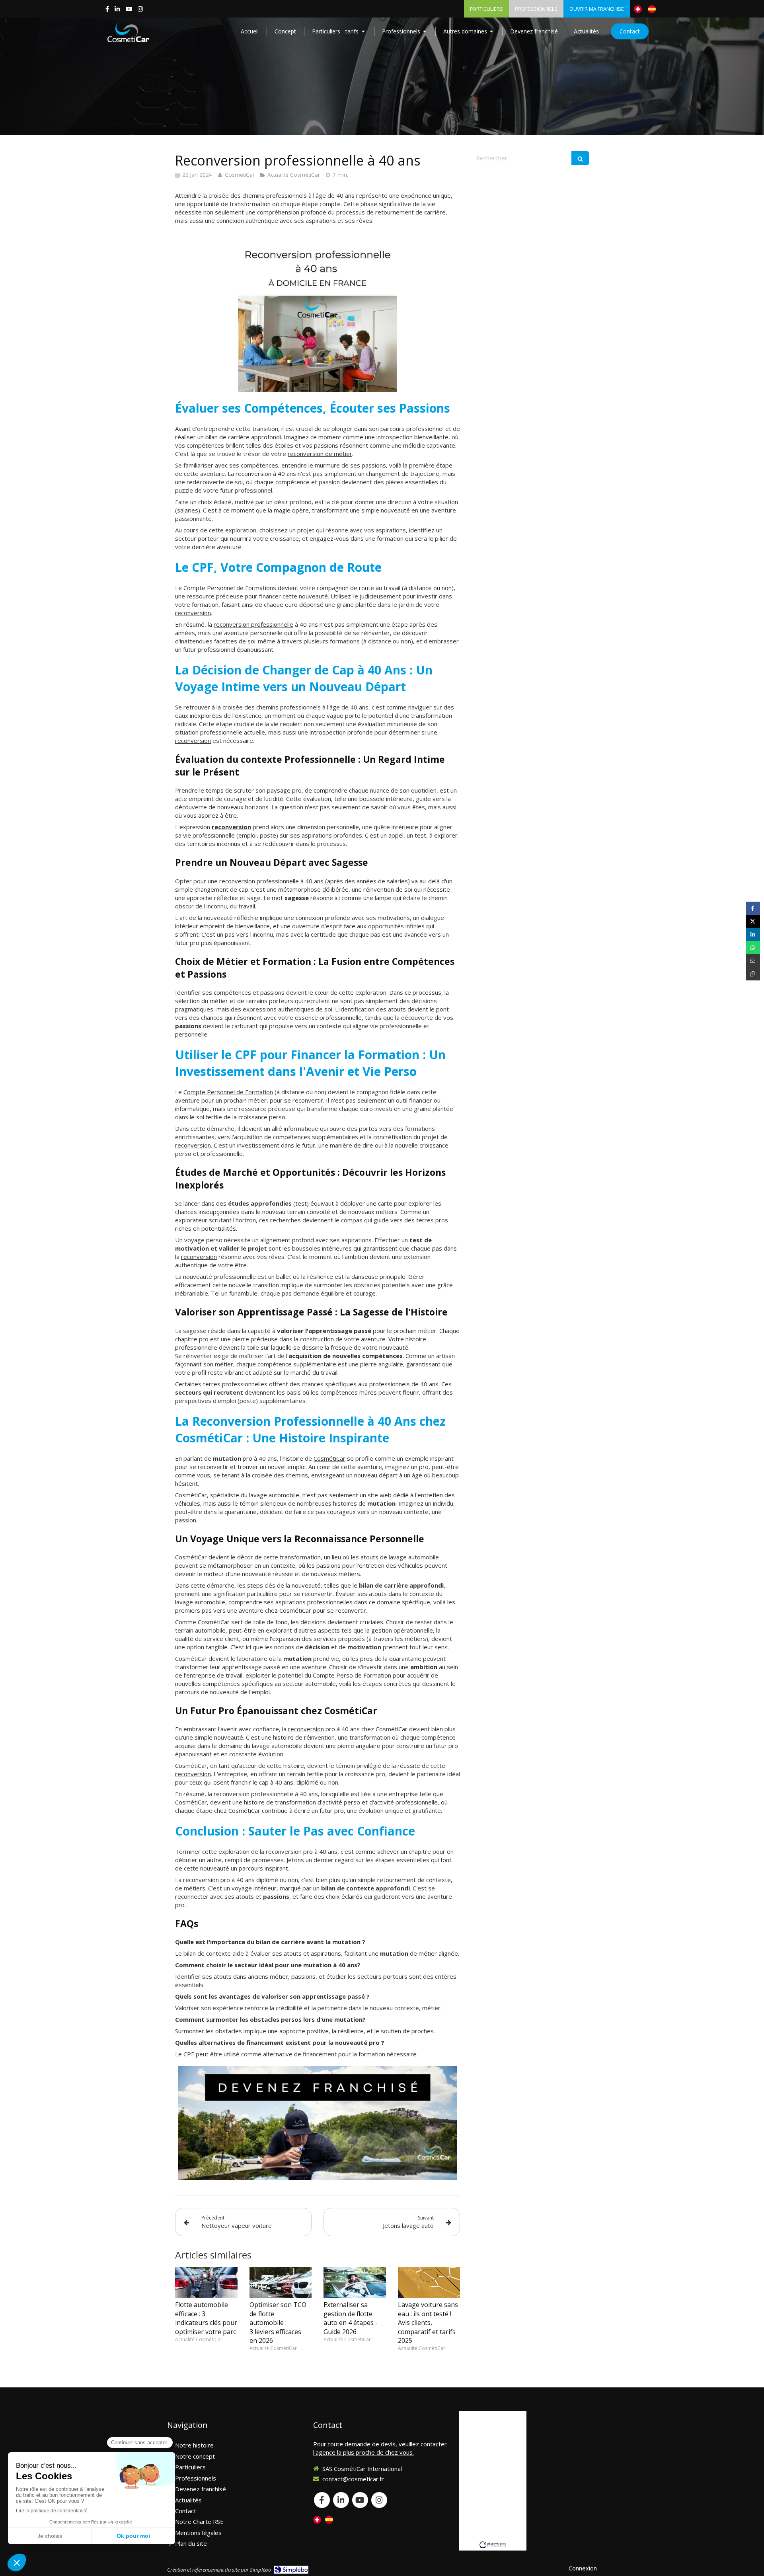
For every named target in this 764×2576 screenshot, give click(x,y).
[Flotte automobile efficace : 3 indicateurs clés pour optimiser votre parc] (206, 2283)
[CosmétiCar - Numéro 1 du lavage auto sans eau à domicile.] (128, 32)
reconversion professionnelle (253, 624)
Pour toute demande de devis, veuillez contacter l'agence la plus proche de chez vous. (380, 2448)
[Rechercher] (580, 158)
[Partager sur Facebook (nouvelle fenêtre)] (753, 908)
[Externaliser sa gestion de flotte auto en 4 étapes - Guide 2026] (355, 2283)
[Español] (652, 9)
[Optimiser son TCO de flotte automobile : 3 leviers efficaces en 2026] (281, 2283)
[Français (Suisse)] (638, 9)
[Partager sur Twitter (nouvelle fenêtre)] (753, 921)
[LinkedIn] (117, 11)
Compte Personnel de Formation (228, 1092)
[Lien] (318, 2123)
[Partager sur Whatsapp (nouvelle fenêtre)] (753, 948)
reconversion (193, 613)
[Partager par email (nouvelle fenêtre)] (753, 961)
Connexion (583, 2568)
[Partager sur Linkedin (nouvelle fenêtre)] (753, 934)
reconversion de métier (320, 454)
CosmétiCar (329, 1458)
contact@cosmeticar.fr (353, 2479)
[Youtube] (129, 11)
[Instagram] (140, 11)
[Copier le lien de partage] (753, 974)
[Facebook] (107, 11)
